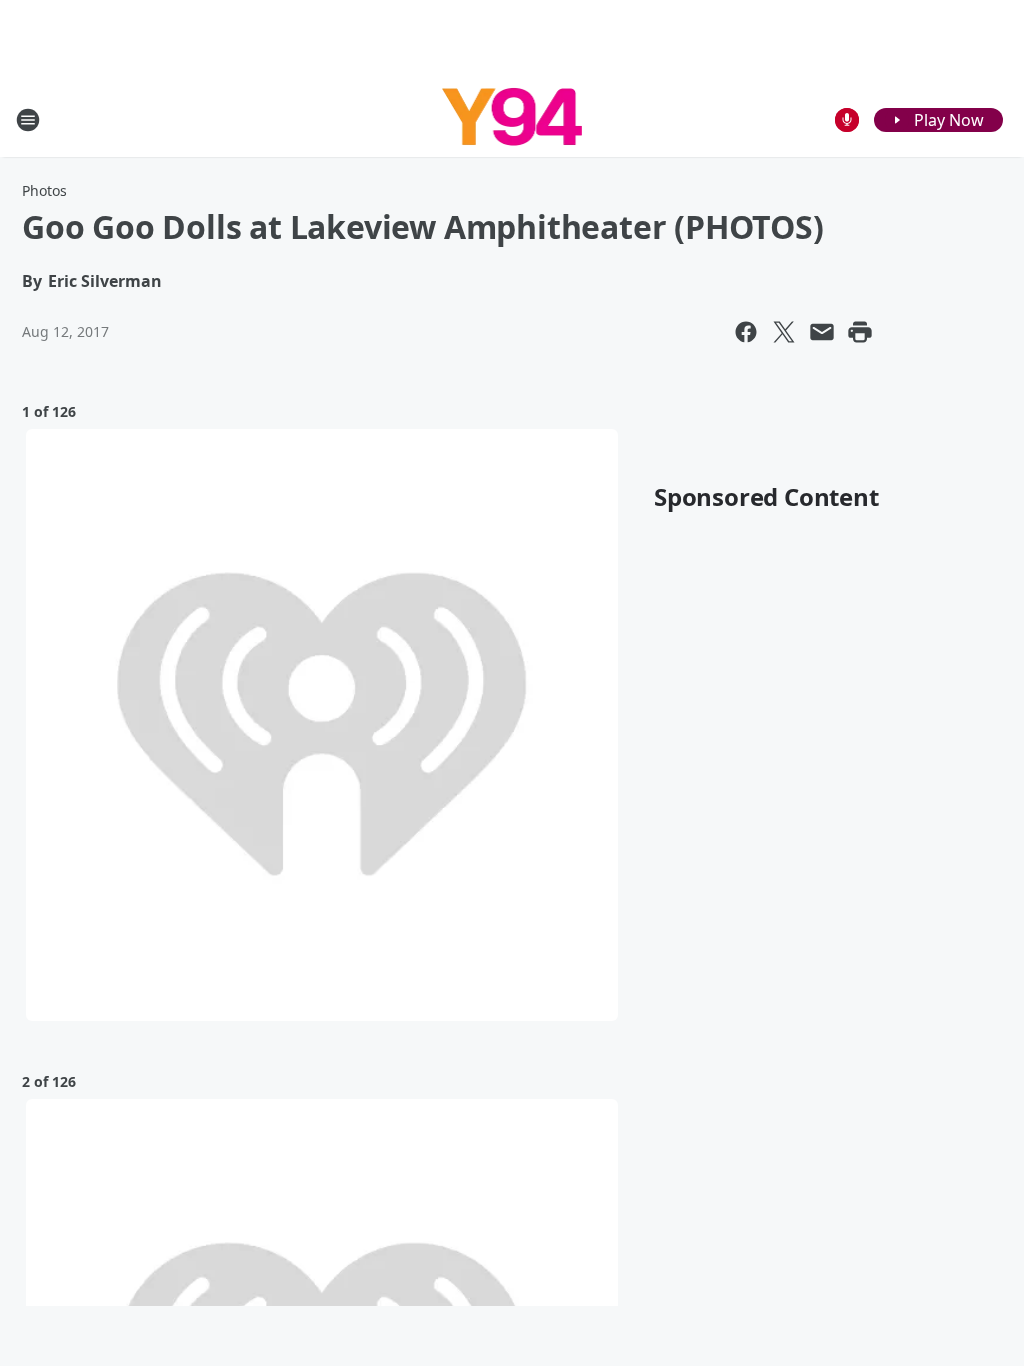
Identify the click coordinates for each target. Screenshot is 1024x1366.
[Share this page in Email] (822, 332)
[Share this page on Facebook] (746, 332)
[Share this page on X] (784, 332)
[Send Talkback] (847, 120)
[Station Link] (512, 119)
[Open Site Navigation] (28, 120)
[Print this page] (860, 332)
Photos (44, 190)
